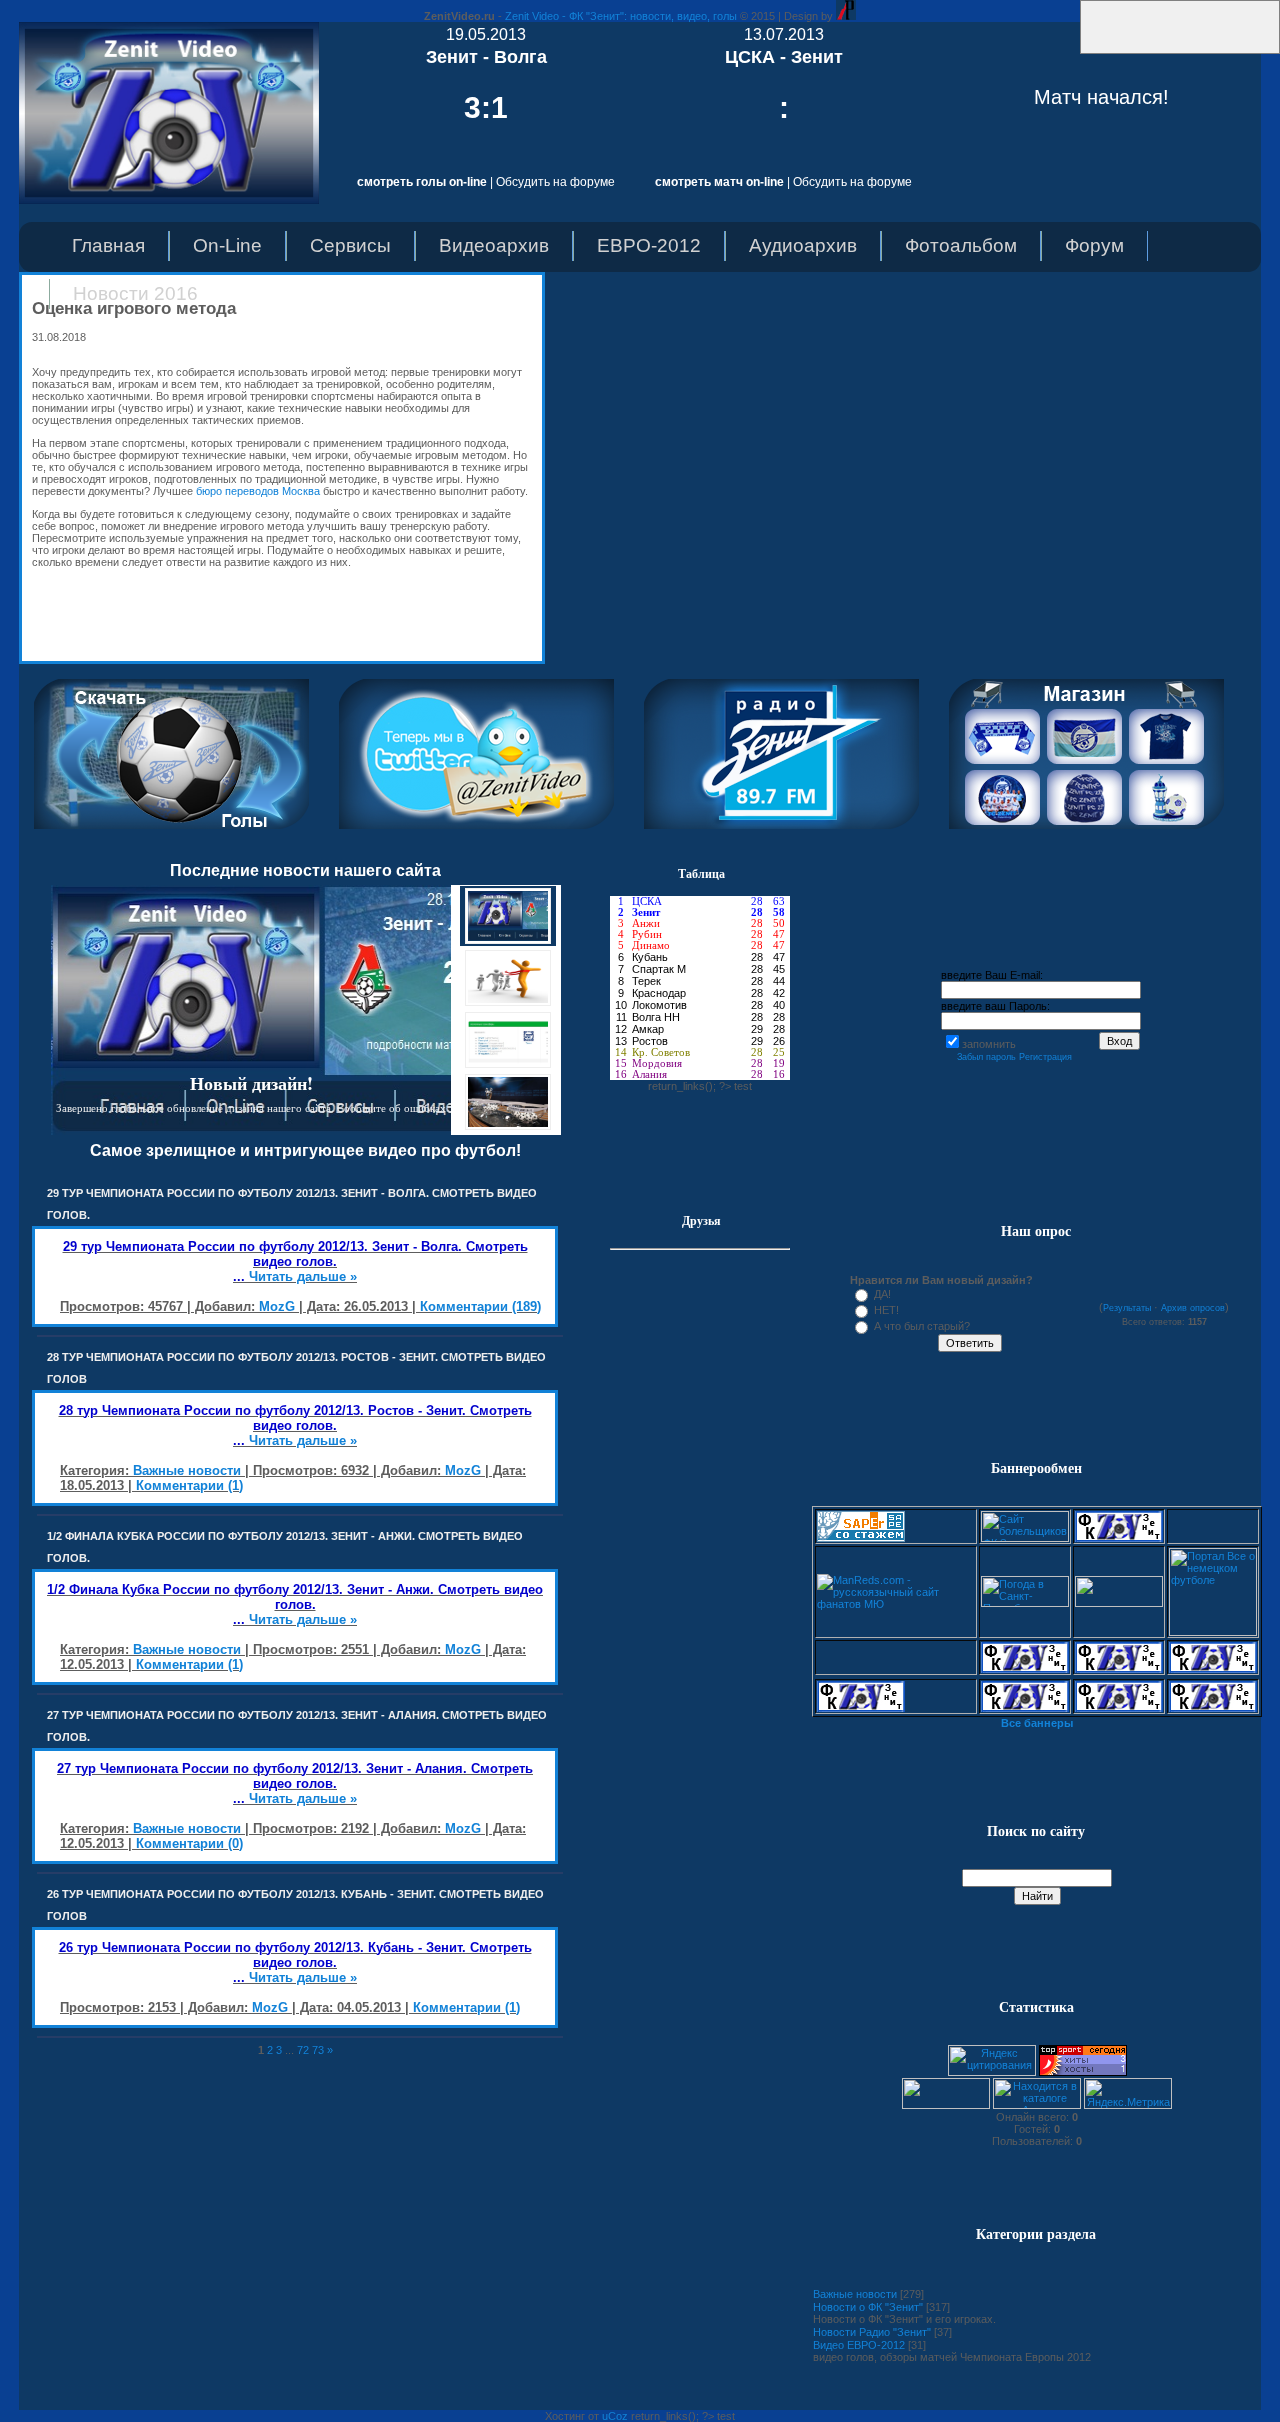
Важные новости (187, 1470)
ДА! (882, 1294)
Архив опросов (1193, 1308)
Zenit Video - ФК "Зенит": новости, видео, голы (621, 16)
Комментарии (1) (189, 1485)
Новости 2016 (135, 293)
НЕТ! (886, 1310)
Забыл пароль (986, 1057)
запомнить (989, 1044)
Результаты (1127, 1308)
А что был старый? (922, 1326)
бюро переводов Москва (258, 491)
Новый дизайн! (251, 1083)
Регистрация (1045, 1057)
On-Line (227, 245)
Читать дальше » (303, 1276)
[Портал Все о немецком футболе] (1213, 1632)
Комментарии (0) (189, 1843)
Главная (108, 245)
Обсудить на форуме (555, 182)
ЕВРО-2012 (649, 245)
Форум (1094, 245)
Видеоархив (494, 245)
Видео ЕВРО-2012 (859, 2345)
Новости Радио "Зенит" (872, 2332)
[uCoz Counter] (946, 2105)
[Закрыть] (1074, 50)
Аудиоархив (803, 245)
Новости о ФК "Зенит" (868, 2307)
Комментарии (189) (480, 1306)
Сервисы (350, 245)
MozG (277, 1306)
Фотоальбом (961, 245)
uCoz (615, 2416)
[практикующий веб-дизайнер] (846, 16)
